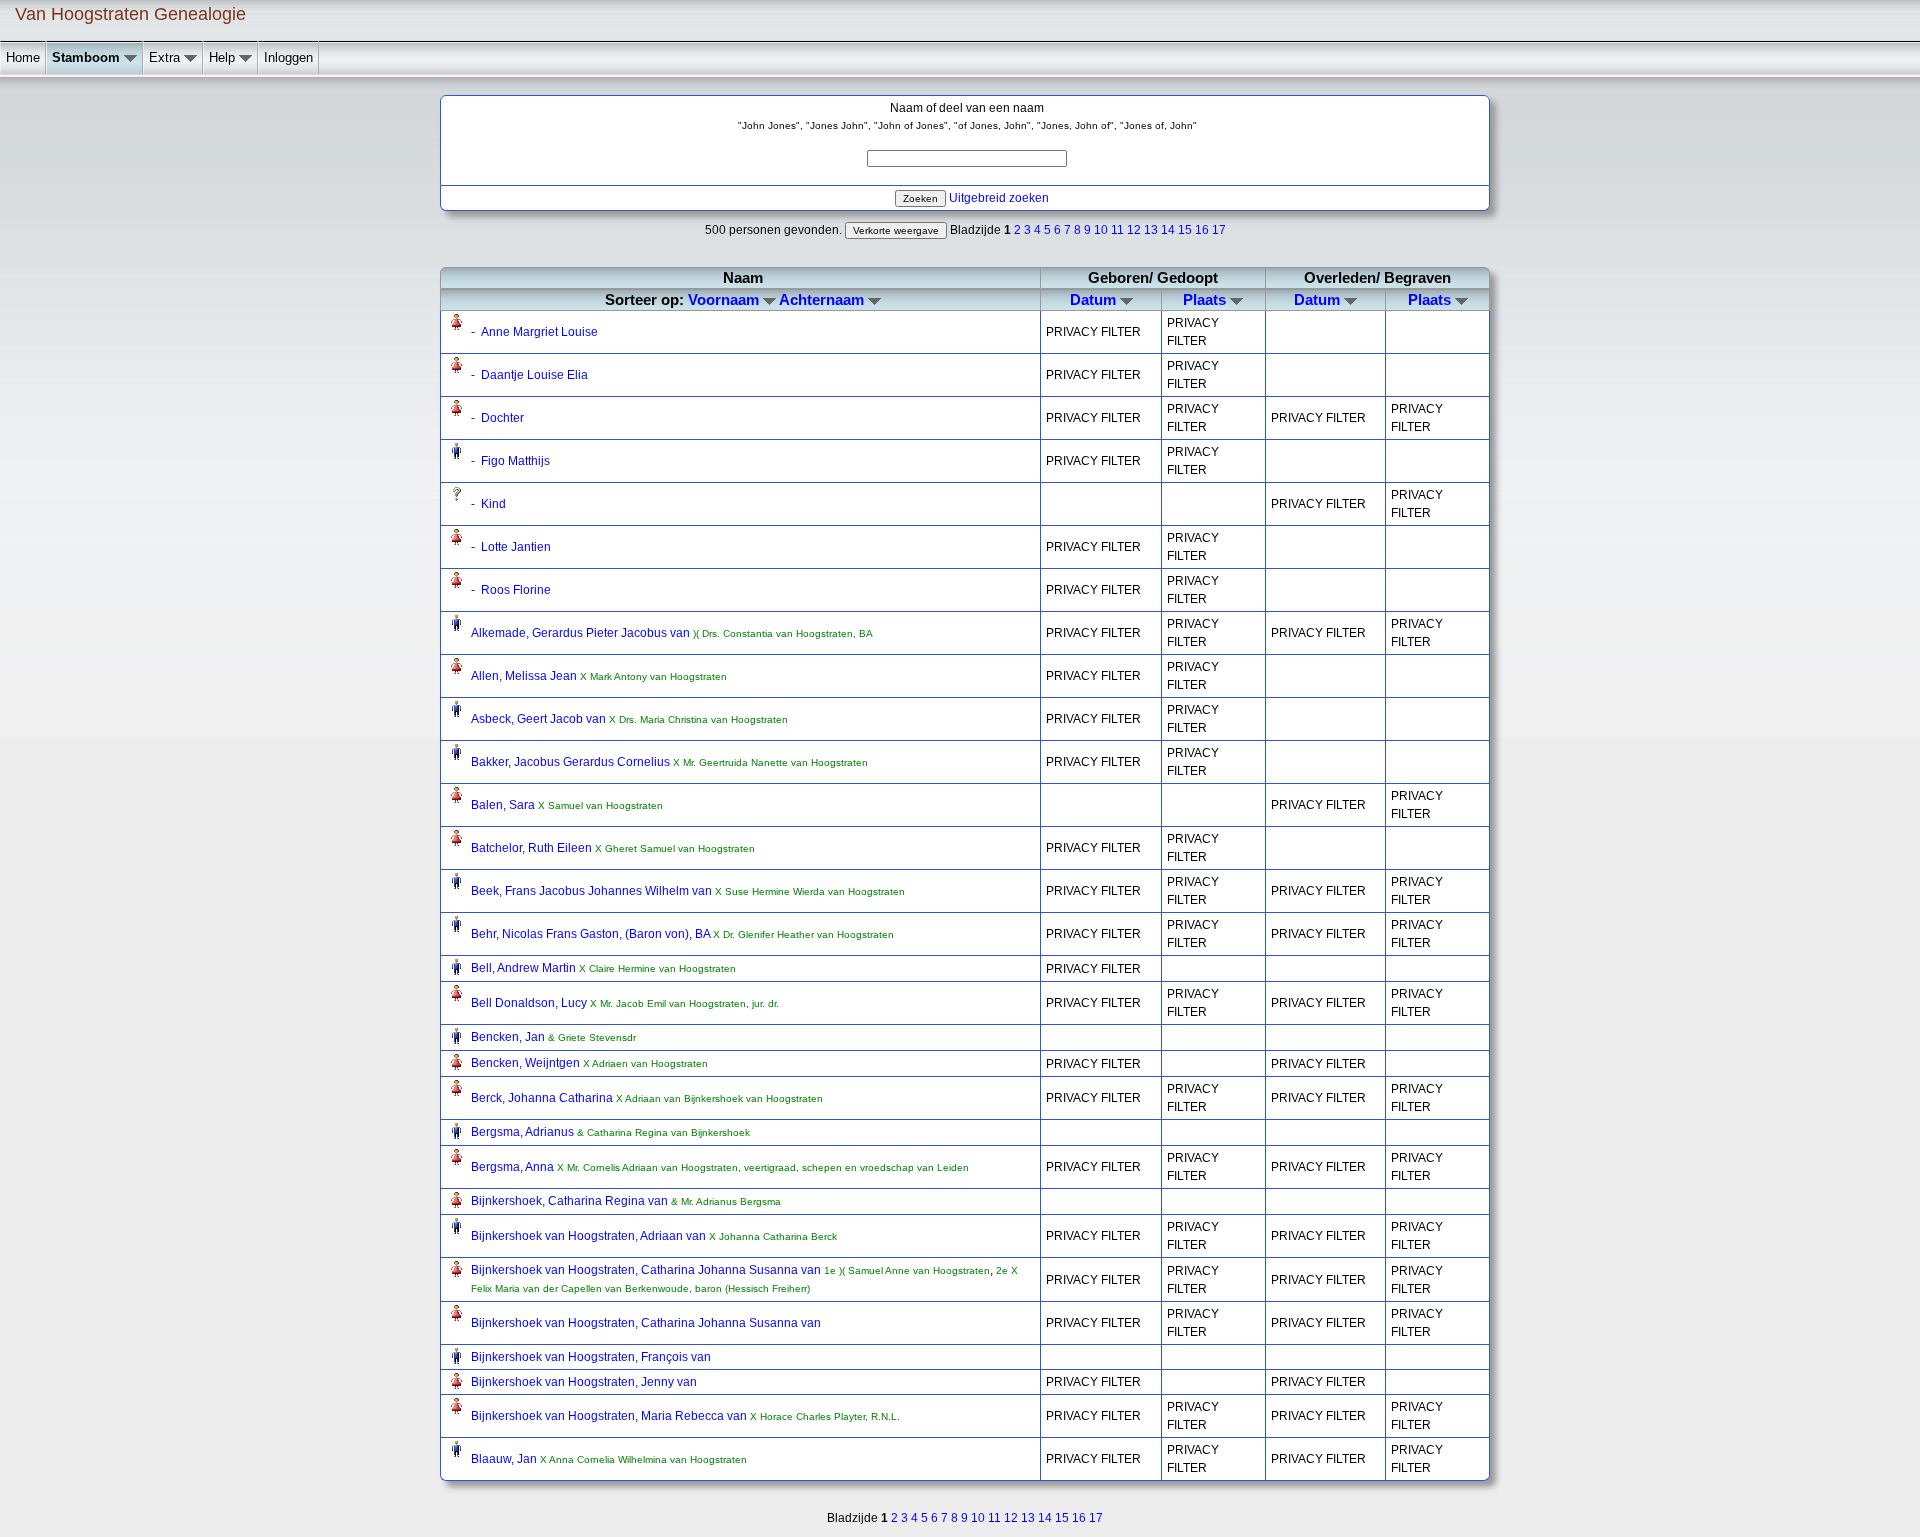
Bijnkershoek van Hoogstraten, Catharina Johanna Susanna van (647, 1270)
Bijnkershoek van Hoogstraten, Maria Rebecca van (610, 1416)
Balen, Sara (504, 805)
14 (1168, 230)
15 (1185, 230)
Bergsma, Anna (514, 1167)
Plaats (1206, 299)
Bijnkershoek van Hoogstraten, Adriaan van (590, 1236)
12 (1134, 230)
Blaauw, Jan (505, 1459)
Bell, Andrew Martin (525, 968)
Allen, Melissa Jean (525, 676)
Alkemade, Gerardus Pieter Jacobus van (582, 633)
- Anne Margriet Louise (534, 332)
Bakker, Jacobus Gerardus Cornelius (572, 762)
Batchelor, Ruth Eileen (533, 848)
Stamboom (88, 57)
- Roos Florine (511, 590)
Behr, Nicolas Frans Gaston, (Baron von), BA (592, 934)
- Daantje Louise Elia (529, 375)
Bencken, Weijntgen (527, 1063)
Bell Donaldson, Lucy (530, 1003)
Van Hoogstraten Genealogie (130, 14)
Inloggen (288, 57)
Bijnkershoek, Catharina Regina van (571, 1201)
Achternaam (823, 299)
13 (1151, 230)
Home (23, 57)
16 (1202, 230)
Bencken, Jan (509, 1037)
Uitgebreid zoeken (999, 198)
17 (1219, 230)
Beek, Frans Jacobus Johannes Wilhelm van (593, 891)
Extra (166, 57)
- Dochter (497, 418)
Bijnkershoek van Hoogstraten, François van (591, 1357)
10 (1101, 230)
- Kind (488, 504)
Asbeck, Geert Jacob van (540, 719)
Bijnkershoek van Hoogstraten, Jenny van (584, 1382)
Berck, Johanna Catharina (543, 1098)
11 (1117, 230)
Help (224, 57)
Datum (1095, 299)
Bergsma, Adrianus (524, 1132)
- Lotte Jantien (511, 547)
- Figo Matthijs (510, 461)
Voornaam (725, 299)
